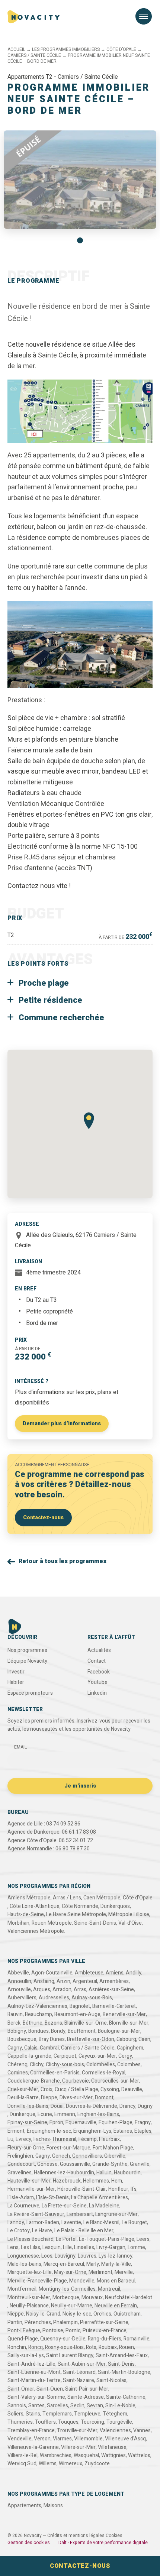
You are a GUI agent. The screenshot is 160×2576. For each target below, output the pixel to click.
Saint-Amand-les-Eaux (122, 2355)
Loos (47, 2256)
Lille (67, 2247)
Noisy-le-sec (77, 2314)
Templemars (57, 2414)
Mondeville (82, 2281)
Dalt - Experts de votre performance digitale (103, 2543)
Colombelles (101, 2065)
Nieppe (16, 2314)
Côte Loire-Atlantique (35, 1906)
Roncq (36, 2347)
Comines (18, 2073)
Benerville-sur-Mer (124, 2014)
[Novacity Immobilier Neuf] (33, 17)
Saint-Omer (21, 2389)
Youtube (97, 1682)
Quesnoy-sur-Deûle (63, 2339)
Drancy (127, 2106)
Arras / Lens (67, 1898)
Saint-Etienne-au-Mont (34, 2372)
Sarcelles (57, 2406)
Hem (117, 2181)
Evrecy (23, 2139)
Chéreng (17, 2065)
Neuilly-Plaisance (29, 2306)
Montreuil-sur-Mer (29, 2298)
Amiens (115, 1973)
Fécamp (88, 2139)
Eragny (143, 2123)
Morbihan (18, 1923)
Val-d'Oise (130, 1923)
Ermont (16, 2131)
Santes (36, 2406)
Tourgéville (119, 2422)
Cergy (125, 2056)
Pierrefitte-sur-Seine (104, 2322)
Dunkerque (23, 2114)
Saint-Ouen (50, 2389)
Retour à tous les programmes (63, 1561)
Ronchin (17, 2347)
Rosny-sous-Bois (64, 2347)
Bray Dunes (52, 2039)
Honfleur (118, 2189)
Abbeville (18, 1973)
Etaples (143, 2131)
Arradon (62, 1989)
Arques (42, 1989)
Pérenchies (38, 2322)
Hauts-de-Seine (26, 1914)
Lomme (136, 2247)
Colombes (129, 2065)
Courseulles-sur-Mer (115, 2081)
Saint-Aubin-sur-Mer (82, 2364)
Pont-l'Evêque (24, 2331)
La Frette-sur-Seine (64, 2206)
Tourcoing (92, 2422)
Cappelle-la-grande (29, 2056)
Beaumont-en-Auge (77, 2014)
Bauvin (15, 2014)
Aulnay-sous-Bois (92, 1998)
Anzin (63, 1981)
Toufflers (45, 2422)
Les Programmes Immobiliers (66, 49)
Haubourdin (127, 2173)
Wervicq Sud (22, 2464)
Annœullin (19, 1981)
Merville (124, 2272)
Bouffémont (82, 2031)
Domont (104, 2098)
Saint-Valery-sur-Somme (36, 2397)
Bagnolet (80, 2006)
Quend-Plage (23, 2339)
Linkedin (97, 1693)
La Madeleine (104, 2206)
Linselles (84, 2247)
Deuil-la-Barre (23, 2098)
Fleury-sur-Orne (26, 2148)
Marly (93, 2264)
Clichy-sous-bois (65, 2065)
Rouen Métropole (52, 1923)
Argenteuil (85, 1981)
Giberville (115, 2156)
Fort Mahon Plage (113, 2148)
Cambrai (49, 2048)
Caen (144, 2039)
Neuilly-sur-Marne (72, 2306)
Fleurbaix (109, 2139)
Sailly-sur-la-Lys (26, 2355)
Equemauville (81, 2123)
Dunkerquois (115, 1906)
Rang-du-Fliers (105, 2339)
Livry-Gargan (111, 2247)
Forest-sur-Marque (68, 2148)
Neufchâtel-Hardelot (129, 2298)
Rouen (127, 2347)
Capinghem (130, 2048)
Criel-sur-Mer (23, 2089)
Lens (13, 2247)
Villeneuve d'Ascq (125, 2439)
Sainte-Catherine (126, 2397)
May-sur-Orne (70, 2272)
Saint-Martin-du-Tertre (34, 2380)
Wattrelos (139, 2455)
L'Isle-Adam (21, 2198)
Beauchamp (39, 2014)
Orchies (102, 2314)
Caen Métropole (102, 1898)
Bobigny (17, 2031)
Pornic (73, 2331)
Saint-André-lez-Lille (31, 2364)
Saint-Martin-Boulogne (124, 2372)
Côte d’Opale (121, 49)
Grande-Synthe (110, 2164)
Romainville (137, 2339)
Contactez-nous (43, 1518)
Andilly (134, 1973)
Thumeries (20, 2422)
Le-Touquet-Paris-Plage (107, 2239)
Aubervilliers (22, 1998)
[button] (80, 240)
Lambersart (80, 2214)
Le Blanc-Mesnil (101, 2222)
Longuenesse (23, 2256)
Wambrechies (56, 2455)
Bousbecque (22, 2039)
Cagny (15, 2048)
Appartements (24, 2506)
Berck (14, 2023)
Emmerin (65, 2114)
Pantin (15, 2322)
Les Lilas (31, 2247)
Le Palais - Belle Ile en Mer (84, 2231)
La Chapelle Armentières (100, 2198)
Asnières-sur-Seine (111, 1989)
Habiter (16, 1682)
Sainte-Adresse (86, 2397)
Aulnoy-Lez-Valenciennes (37, 2006)
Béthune (33, 2023)
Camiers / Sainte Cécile (34, 55)
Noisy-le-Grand (43, 2314)
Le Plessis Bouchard (31, 2239)
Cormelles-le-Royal (104, 2073)
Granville (140, 2164)
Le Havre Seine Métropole (76, 1914)
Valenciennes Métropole (36, 1931)
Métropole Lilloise (129, 1914)
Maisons (53, 2506)
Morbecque (66, 2298)
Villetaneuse (112, 2447)
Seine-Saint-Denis (95, 1923)
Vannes (142, 2431)
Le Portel (66, 2239)
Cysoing (110, 2089)
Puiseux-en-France (105, 2331)
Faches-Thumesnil (55, 2139)
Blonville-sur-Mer (129, 2023)
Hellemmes (96, 2181)
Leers (143, 2239)
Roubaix (108, 2347)
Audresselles (54, 1998)
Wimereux (71, 2464)
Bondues (39, 2031)
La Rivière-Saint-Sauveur (36, 2214)
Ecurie (45, 2114)
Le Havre (42, 2231)
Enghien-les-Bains (98, 2114)
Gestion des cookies (29, 2543)
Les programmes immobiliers (50, 42)
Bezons (53, 2023)
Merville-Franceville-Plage (37, 2281)
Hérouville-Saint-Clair (82, 2189)
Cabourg (126, 2039)
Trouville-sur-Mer (77, 2431)
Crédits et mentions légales (76, 2536)
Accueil (16, 49)
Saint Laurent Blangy (70, 2355)
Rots (91, 2347)
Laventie (71, 2222)
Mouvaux (92, 2298)
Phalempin (65, 2322)
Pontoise (53, 2331)
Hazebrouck (67, 2181)
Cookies (114, 2536)
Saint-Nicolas (111, 2380)
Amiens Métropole (29, 1898)
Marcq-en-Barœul (64, 2264)
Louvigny (65, 2256)
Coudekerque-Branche (34, 2081)
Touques (68, 2422)
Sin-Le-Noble (120, 2406)
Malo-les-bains (24, 2264)
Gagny (43, 2156)
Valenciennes (115, 2431)
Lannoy (16, 2222)
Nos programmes (27, 1650)
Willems (48, 2464)
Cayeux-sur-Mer (97, 2056)
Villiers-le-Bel (23, 2455)
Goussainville (75, 2164)
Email (20, 1747)
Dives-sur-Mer (76, 2098)
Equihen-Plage (116, 2123)
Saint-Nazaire (79, 2380)
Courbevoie (76, 2081)
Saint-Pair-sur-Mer (87, 2389)
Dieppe (49, 2098)
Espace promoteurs (30, 1693)
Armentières (114, 1981)
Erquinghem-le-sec (49, 2131)
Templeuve (87, 2414)
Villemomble (88, 2439)
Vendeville (20, 2439)
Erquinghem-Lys (92, 2131)
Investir (16, 1672)
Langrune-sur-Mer (116, 2214)
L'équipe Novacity (27, 1661)
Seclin (77, 2406)
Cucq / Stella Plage (76, 2089)
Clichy (37, 2065)
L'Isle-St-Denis (52, 2198)
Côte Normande (80, 1906)
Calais (31, 2048)
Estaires (123, 2131)
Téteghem (115, 2414)
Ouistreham (127, 2314)
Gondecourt (21, 2164)
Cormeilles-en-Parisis (55, 2073)
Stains (33, 2414)
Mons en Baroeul (116, 2281)
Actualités (99, 1650)
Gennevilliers (87, 2156)
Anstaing (44, 1981)
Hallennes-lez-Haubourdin (64, 2173)
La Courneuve (23, 2206)
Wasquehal (86, 2455)
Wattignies (113, 2455)
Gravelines (20, 2173)
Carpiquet (65, 2056)
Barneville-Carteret (114, 2006)
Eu (10, 2139)
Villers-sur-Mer (78, 2447)
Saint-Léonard (79, 2372)
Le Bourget (134, 2222)
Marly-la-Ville (116, 2264)
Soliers (15, 2414)
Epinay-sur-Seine (27, 2123)
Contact (97, 1661)
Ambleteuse (89, 1973)
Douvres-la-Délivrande (92, 2106)
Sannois (17, 2406)
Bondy (58, 2031)
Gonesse (47, 2164)
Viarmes (62, 2439)
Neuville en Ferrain (116, 2306)
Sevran (95, 2406)
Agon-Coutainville (52, 1973)
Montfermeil (22, 2289)
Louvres (87, 2256)
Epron (56, 2123)
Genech (61, 2156)
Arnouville (19, 1989)
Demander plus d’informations (62, 1424)
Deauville (132, 2089)
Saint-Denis (121, 2364)
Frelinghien (20, 2156)
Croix (47, 2089)
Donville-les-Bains (28, 2106)
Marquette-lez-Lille (30, 2272)
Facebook (99, 1672)
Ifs (134, 2189)
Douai (57, 2106)
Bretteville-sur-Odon (91, 2039)
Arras (80, 1989)
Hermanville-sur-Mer (31, 2189)
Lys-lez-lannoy (116, 2256)
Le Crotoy (19, 2231)
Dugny (145, 2106)
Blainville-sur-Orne (86, 2023)
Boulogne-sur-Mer (119, 2031)
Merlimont (100, 2272)
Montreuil (109, 2289)
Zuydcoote (97, 2464)
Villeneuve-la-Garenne (33, 2447)
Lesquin (52, 2247)
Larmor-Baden (43, 2222)
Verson (42, 2439)
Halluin (104, 2173)
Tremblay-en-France (31, 2431)
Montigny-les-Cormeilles (67, 2289)
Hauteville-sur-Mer (29, 2181)
